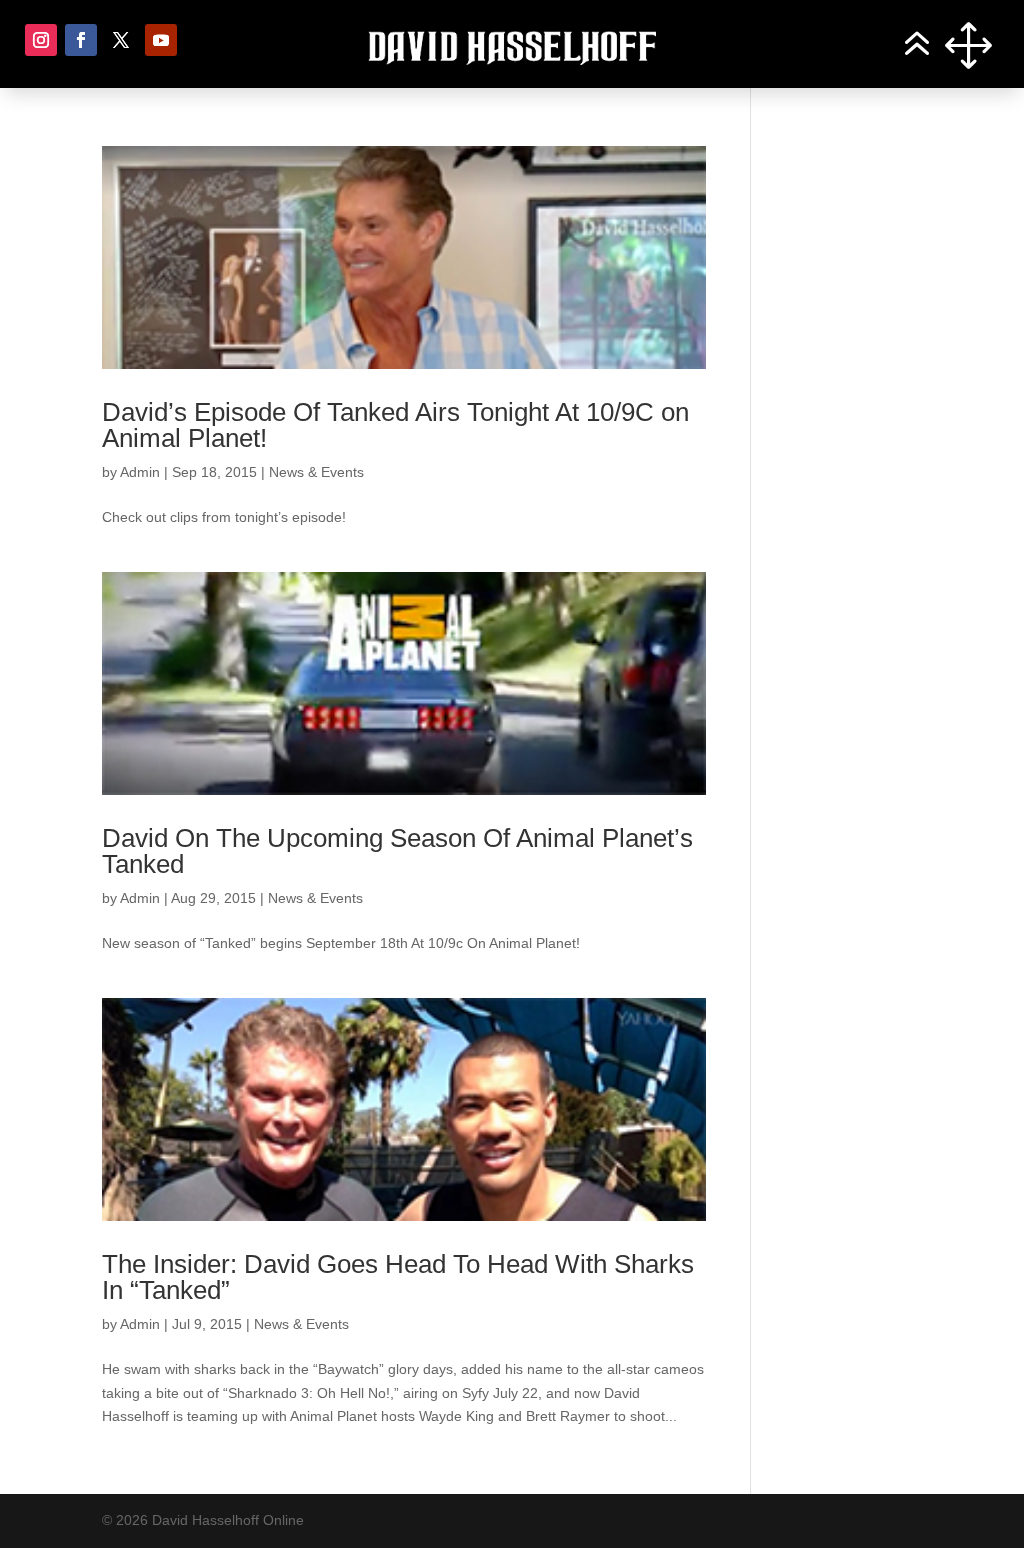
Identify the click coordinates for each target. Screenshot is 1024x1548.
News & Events (316, 472)
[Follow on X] (121, 40)
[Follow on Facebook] (81, 40)
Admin (140, 472)
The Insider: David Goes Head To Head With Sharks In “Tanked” (398, 1277)
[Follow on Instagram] (41, 40)
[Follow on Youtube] (161, 40)
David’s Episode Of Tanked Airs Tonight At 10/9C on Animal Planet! (395, 425)
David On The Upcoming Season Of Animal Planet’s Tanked (397, 851)
